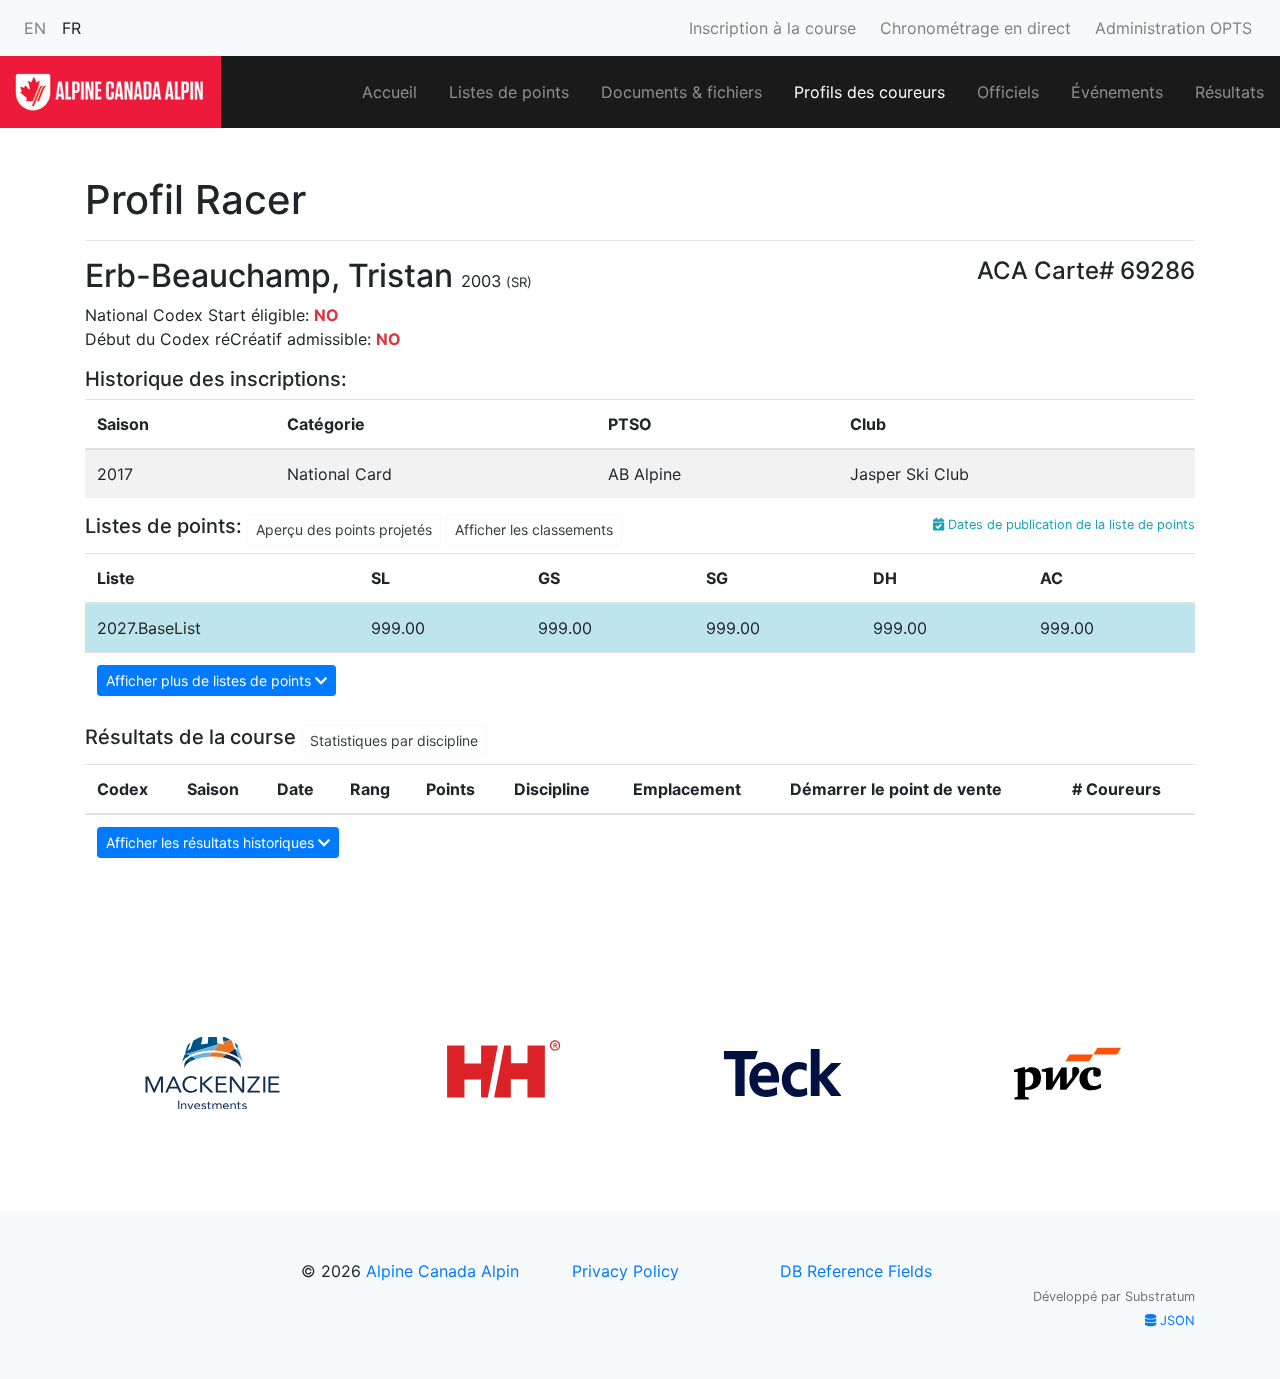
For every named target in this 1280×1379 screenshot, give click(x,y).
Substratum (1160, 1296)
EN (35, 28)
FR (71, 28)
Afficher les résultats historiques (212, 842)
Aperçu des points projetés (344, 529)
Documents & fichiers (681, 92)
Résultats (1229, 92)
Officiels (1008, 92)
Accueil (389, 92)
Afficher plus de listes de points (210, 680)
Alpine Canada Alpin (442, 1271)
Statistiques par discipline (394, 740)
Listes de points (509, 92)
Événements (1117, 92)
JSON (1175, 1320)
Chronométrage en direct (975, 28)
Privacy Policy (625, 1271)
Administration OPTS (1173, 28)
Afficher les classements (534, 529)
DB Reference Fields (856, 1271)
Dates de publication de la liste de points (1069, 524)
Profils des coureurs (869, 92)
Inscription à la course (772, 28)
